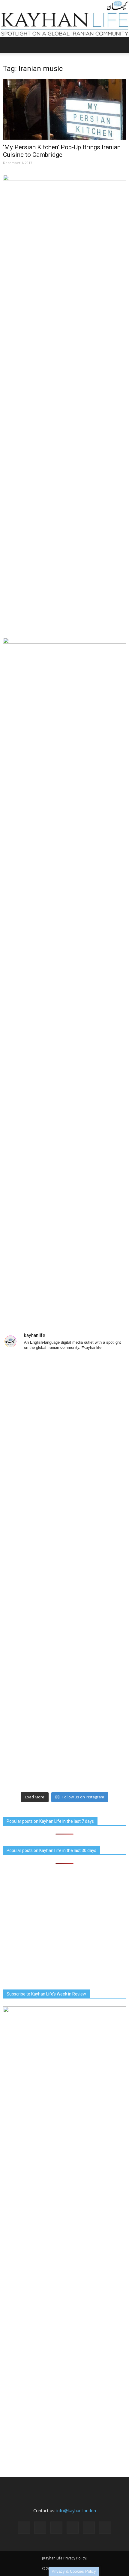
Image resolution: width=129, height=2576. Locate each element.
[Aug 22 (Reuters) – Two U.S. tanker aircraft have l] (64, 1536)
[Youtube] (105, 2528)
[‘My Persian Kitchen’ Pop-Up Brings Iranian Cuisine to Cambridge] (64, 109)
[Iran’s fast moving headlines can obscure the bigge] (64, 1753)
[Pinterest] (73, 2528)
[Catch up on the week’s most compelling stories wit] (64, 1392)
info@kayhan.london (76, 2511)
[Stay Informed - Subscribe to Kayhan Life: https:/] (64, 1608)
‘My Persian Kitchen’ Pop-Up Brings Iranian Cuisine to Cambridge (62, 151)
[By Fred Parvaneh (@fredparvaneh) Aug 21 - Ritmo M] (64, 1680)
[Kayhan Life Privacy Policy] (65, 2558)
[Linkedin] (56, 2528)
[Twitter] (89, 2528)
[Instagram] (40, 2528)
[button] (121, 45)
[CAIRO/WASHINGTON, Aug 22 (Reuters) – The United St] (64, 1464)
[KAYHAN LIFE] (64, 19)
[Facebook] (24, 2528)
